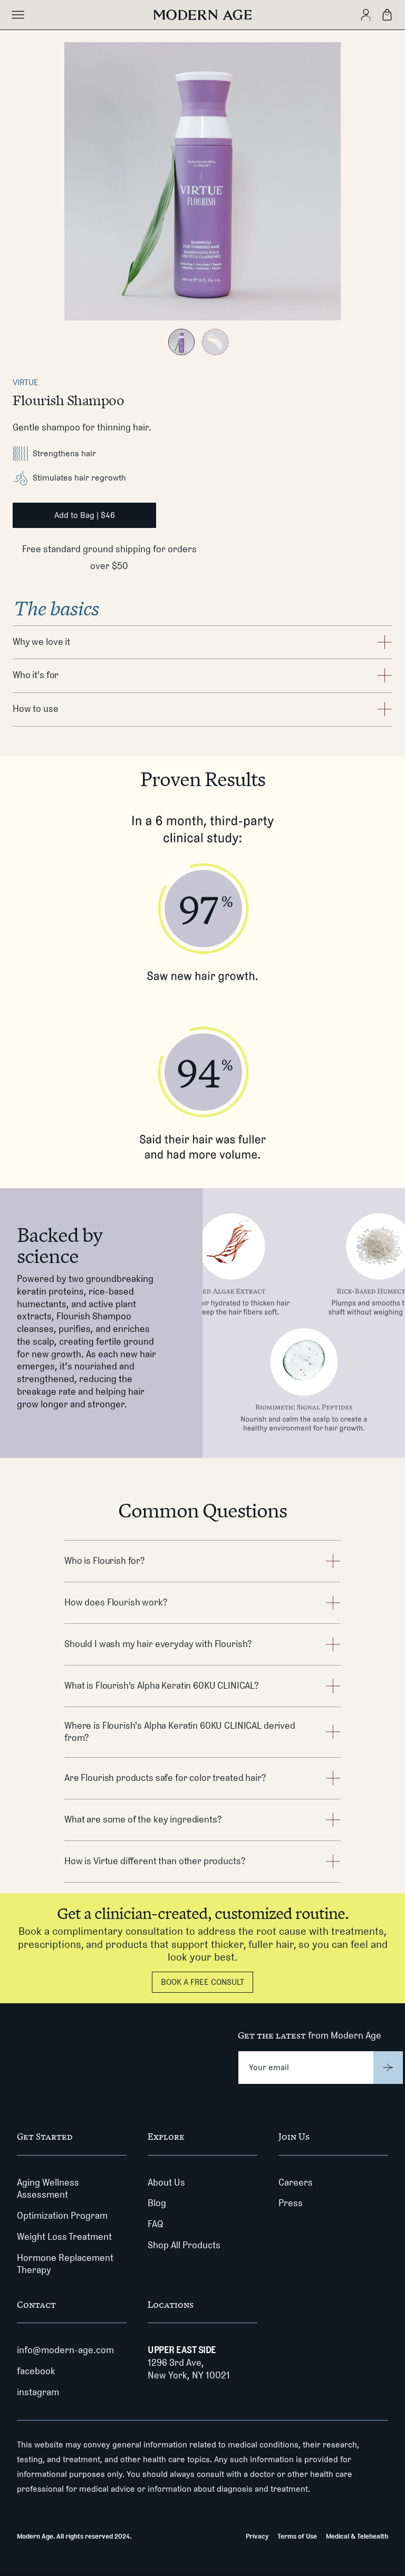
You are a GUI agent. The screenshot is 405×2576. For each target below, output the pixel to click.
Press (291, 2203)
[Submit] (388, 2068)
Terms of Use (297, 2536)
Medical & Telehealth (357, 2536)
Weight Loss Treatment (64, 2237)
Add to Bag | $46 (85, 515)
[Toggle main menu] (18, 15)
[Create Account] (366, 15)
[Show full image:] (181, 342)
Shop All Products (184, 2245)
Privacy (257, 2536)
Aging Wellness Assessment (48, 2189)
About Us (166, 2182)
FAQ (156, 2224)
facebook (36, 2371)
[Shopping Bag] (387, 15)
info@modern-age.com (65, 2350)
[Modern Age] (202, 15)
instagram (38, 2392)
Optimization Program (62, 2216)
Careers (296, 2182)
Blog (157, 2203)
